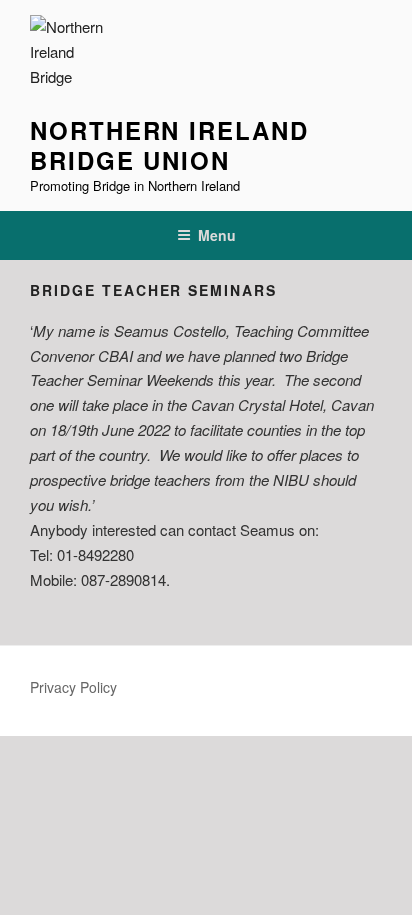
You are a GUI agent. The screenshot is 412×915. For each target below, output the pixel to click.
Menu (217, 235)
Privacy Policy (73, 687)
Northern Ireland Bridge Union (169, 145)
